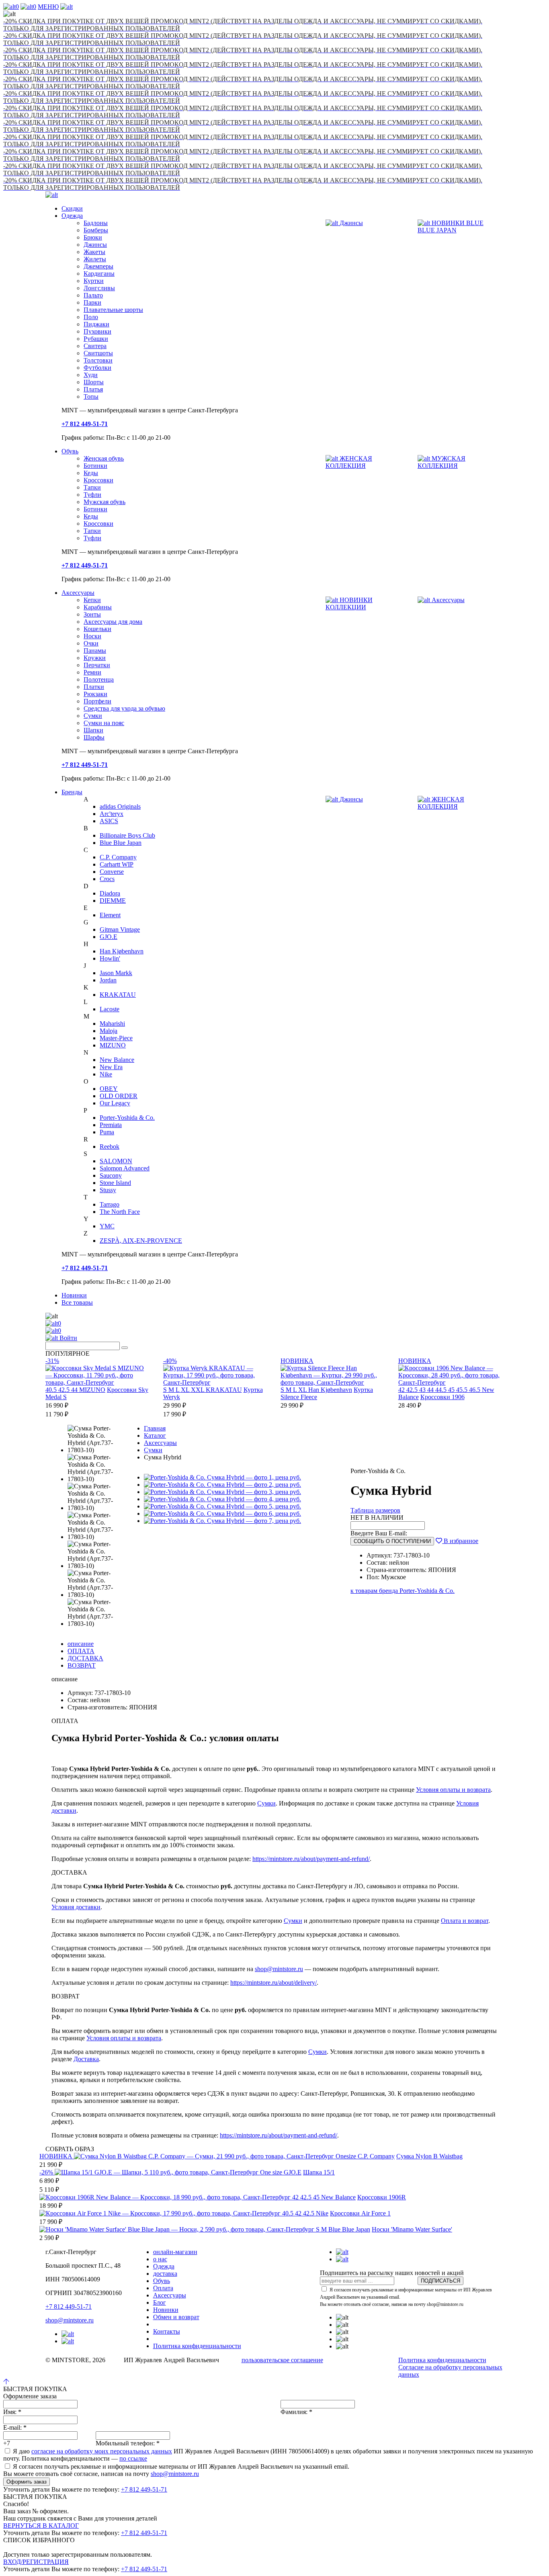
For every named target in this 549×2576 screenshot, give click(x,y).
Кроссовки (98, 480)
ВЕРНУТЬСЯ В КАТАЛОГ (41, 2526)
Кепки (92, 600)
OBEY (109, 1089)
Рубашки (96, 339)
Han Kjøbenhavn (122, 951)
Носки (92, 636)
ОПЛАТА (81, 1651)
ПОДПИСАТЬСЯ (440, 2281)
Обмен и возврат (176, 2317)
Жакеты (94, 252)
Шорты (94, 382)
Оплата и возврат (465, 1921)
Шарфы (94, 737)
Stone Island (115, 1183)
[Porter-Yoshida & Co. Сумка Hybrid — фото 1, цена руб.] (222, 1477)
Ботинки (95, 466)
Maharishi (112, 1024)
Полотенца (99, 679)
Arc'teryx (112, 814)
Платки (94, 687)
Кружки (95, 658)
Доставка (86, 2059)
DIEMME (113, 901)
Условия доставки (76, 1907)
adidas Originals (120, 806)
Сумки (93, 716)
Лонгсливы (99, 288)
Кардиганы (99, 274)
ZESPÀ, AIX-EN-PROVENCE (141, 1241)
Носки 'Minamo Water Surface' (412, 2229)
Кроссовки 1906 (442, 1397)
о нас (160, 2259)
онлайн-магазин (175, 2252)
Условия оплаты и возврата (453, 1790)
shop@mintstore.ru (279, 1969)
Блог (160, 2302)
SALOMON (116, 1161)
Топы (91, 397)
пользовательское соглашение (282, 2360)
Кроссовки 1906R (382, 2197)
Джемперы (98, 266)
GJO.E (109, 937)
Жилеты (95, 259)
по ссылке (133, 2458)
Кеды (91, 473)
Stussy (108, 1190)
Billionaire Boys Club (127, 835)
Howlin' (110, 958)
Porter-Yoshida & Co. (127, 1118)
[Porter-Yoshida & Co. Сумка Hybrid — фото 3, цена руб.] (222, 1492)
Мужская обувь (104, 502)
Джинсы (95, 245)
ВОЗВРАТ (82, 1665)
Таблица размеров (375, 1510)
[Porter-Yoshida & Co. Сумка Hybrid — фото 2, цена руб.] (222, 1485)
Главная (155, 1428)
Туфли (92, 495)
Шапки (93, 730)
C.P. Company (118, 857)
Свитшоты (98, 353)
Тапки (92, 487)
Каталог (155, 1436)
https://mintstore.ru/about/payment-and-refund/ (311, 1859)
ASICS (109, 821)
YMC (107, 1226)
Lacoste (110, 1009)
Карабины (98, 607)
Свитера (95, 346)
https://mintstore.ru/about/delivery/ (273, 1983)
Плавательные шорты (113, 310)
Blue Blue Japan (121, 843)
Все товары (77, 1302)
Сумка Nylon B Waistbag (429, 2156)
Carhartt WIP (117, 864)
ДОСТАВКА (85, 1658)
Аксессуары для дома (113, 622)
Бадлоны (96, 223)
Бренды (72, 792)
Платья (93, 389)
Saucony (111, 1175)
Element (110, 915)
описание (81, 1644)
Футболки (97, 368)
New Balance (117, 1060)
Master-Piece (116, 1038)
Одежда (72, 216)
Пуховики (97, 331)
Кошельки (97, 629)
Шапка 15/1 (319, 2172)
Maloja (109, 1031)
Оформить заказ (27, 2482)
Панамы (95, 651)
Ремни (92, 672)
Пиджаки (96, 324)
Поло (91, 317)
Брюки (93, 237)
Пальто (93, 295)
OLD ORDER (119, 1096)
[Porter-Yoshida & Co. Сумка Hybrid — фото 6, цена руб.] (222, 1513)
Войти (68, 1338)
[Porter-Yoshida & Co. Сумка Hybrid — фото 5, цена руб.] (222, 1506)
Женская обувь (104, 458)
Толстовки (98, 360)
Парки (92, 302)
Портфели (97, 701)
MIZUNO (113, 1045)
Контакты (167, 2331)
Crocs (107, 879)
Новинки (74, 1295)
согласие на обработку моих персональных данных (102, 2451)
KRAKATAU (118, 995)
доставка (165, 2274)
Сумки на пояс (104, 723)
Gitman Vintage (120, 929)
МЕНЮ (48, 7)
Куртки (94, 281)
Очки (91, 643)
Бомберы (96, 230)
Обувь (70, 451)
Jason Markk (116, 973)
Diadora (110, 893)
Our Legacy (115, 1103)
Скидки (72, 208)
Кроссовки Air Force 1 (360, 2213)
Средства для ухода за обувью (124, 708)
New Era (111, 1067)
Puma (107, 1132)
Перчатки (97, 665)
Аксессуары (78, 593)
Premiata (111, 1125)
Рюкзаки (95, 694)
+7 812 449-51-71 (69, 2307)
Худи (91, 375)
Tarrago (110, 1204)
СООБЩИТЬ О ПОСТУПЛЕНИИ (392, 1541)
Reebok (110, 1147)
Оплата (163, 2288)
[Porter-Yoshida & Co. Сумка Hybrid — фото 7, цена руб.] (222, 1521)
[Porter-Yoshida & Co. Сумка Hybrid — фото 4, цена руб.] (222, 1499)
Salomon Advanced (125, 1168)
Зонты (92, 614)
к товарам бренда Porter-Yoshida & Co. (403, 1591)
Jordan (108, 980)
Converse (112, 872)
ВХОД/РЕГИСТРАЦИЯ (36, 2562)
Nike (106, 1074)
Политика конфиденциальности (197, 2346)
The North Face (120, 1212)
